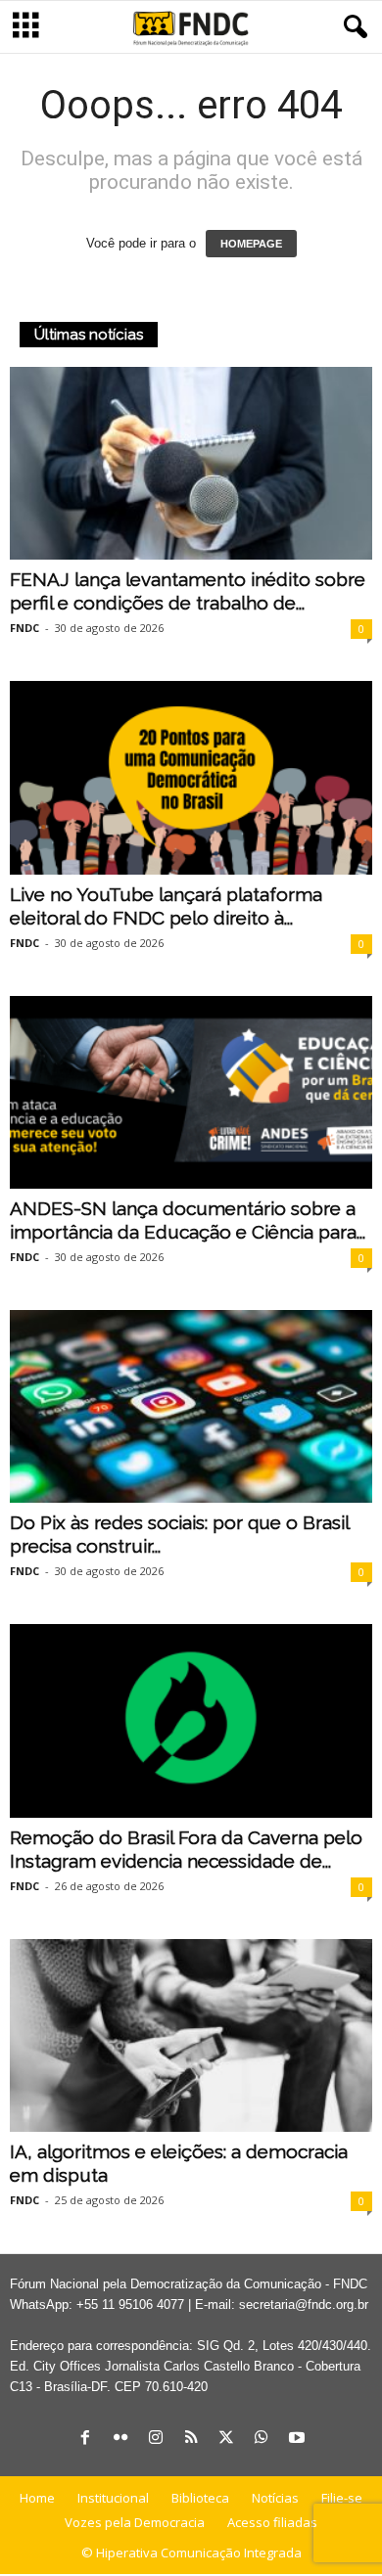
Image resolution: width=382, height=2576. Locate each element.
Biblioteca (200, 2498)
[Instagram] (156, 2439)
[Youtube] (297, 2439)
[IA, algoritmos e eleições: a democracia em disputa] (191, 2035)
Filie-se (342, 2498)
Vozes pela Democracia (135, 2522)
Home (37, 2498)
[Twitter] (226, 2439)
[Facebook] (85, 2439)
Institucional (113, 2498)
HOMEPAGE (251, 244)
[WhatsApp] (262, 2439)
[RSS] (191, 2439)
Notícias (275, 2498)
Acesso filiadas (272, 2522)
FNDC (24, 628)
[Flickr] (120, 2439)
